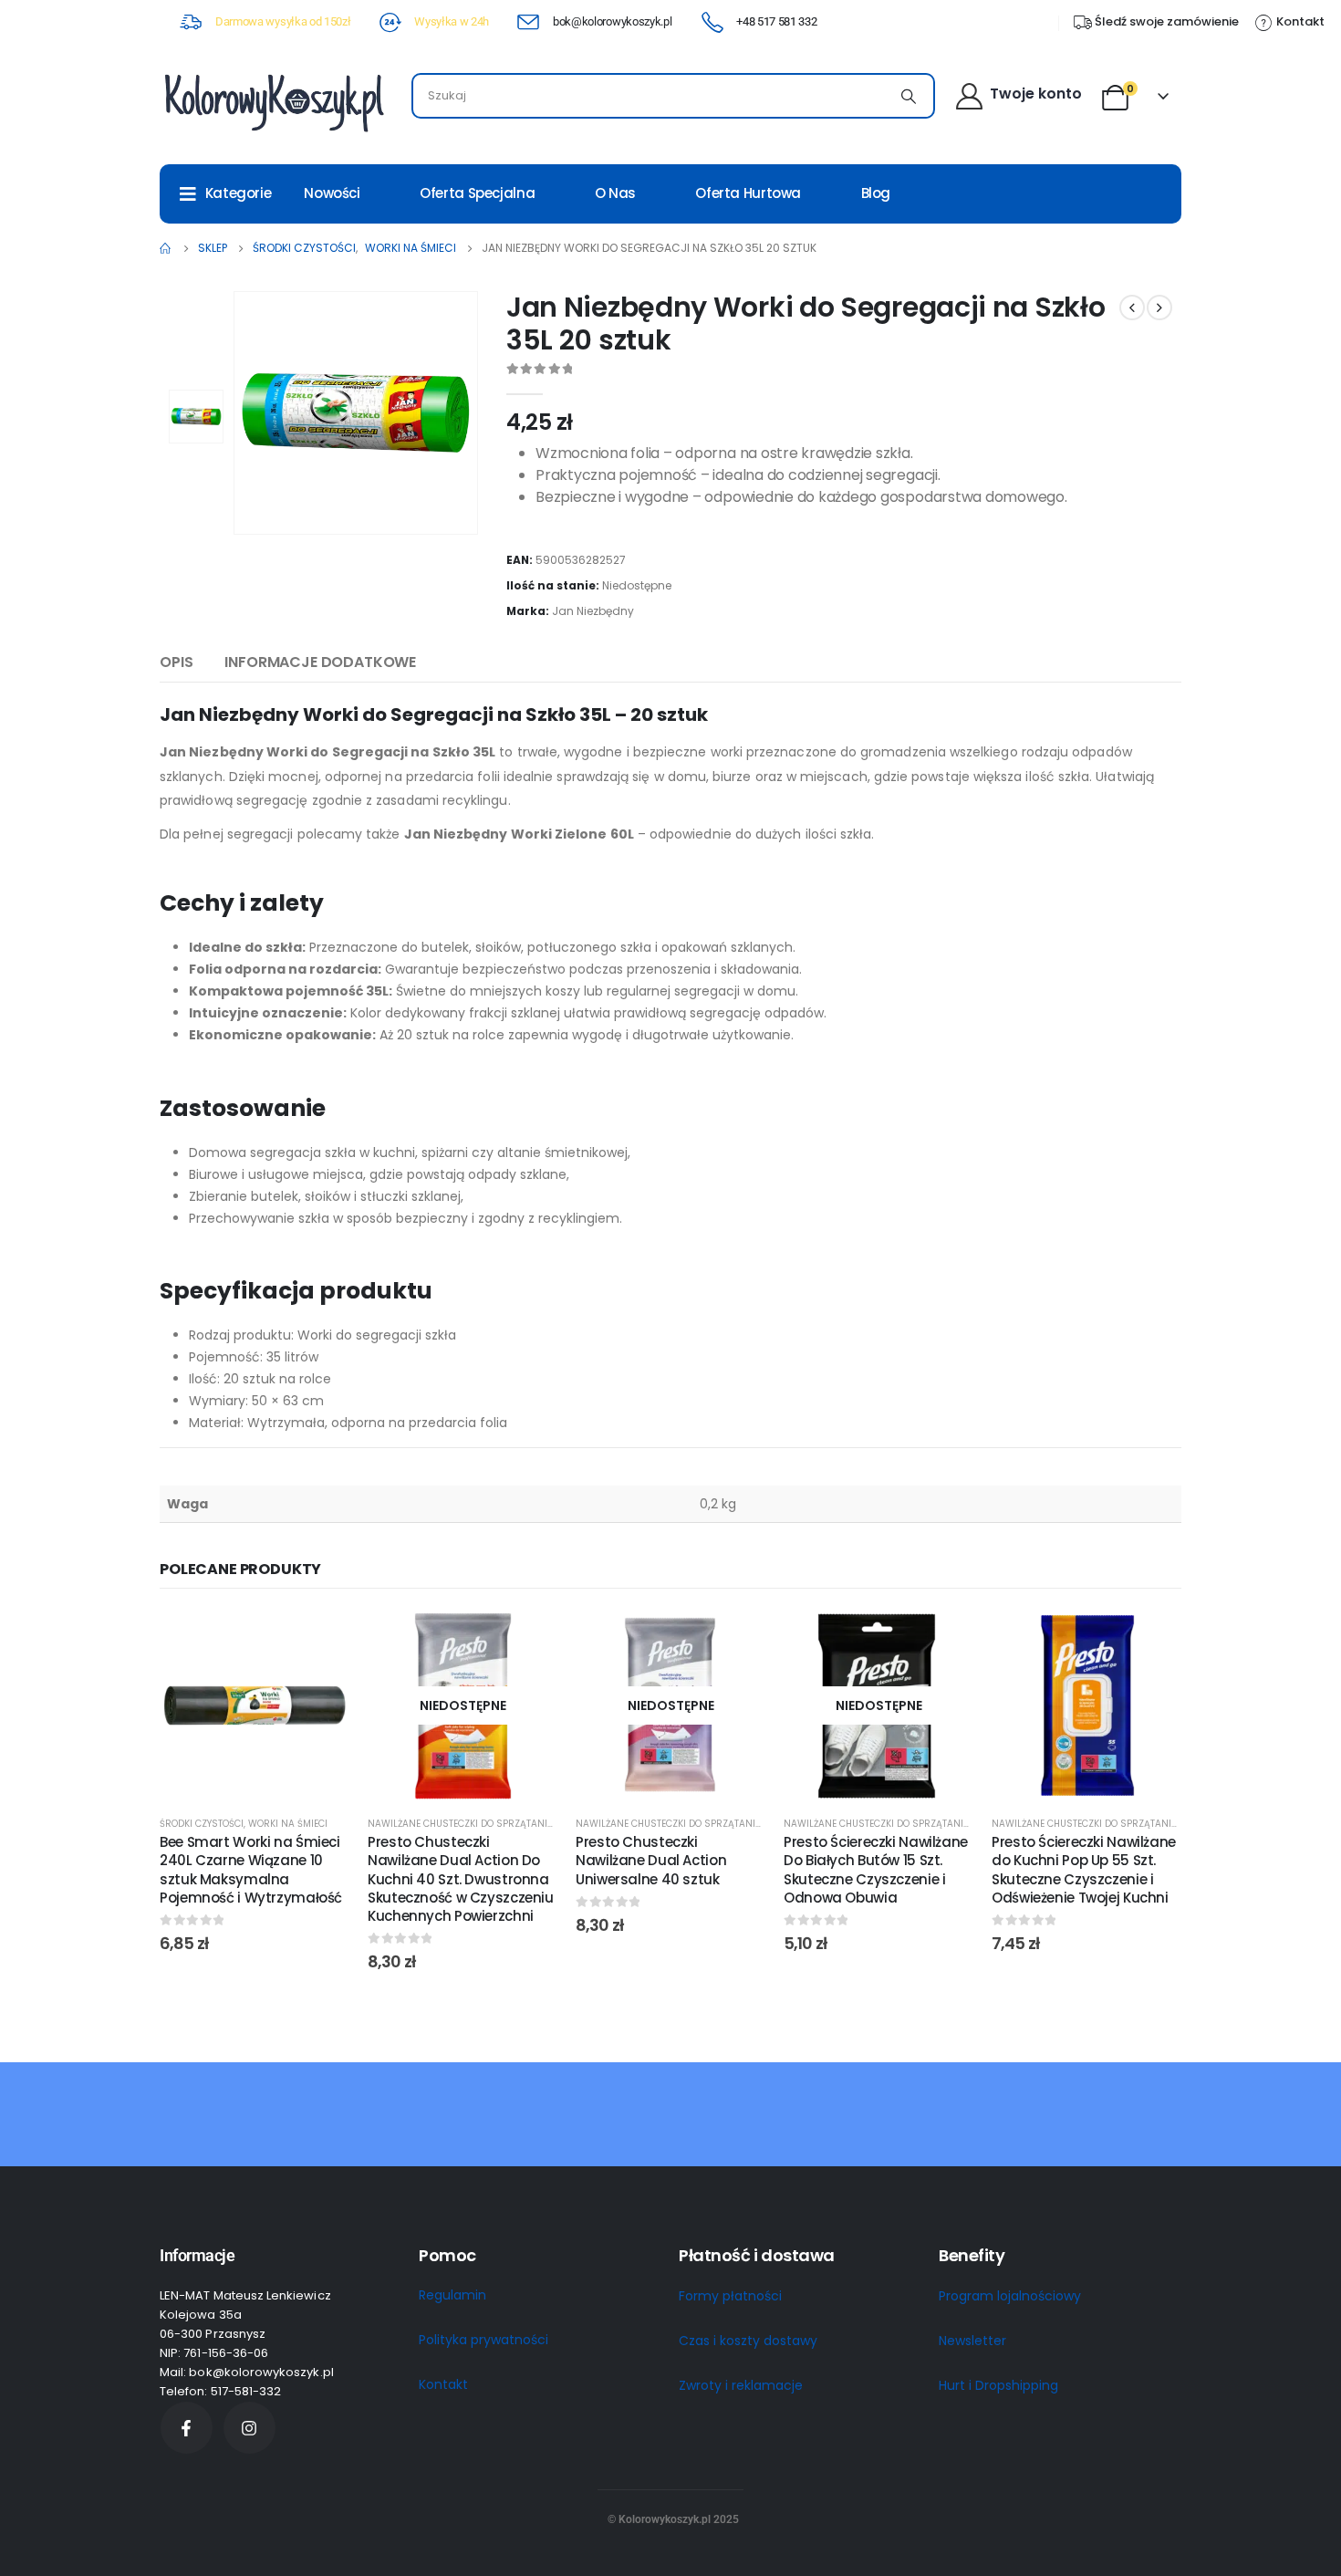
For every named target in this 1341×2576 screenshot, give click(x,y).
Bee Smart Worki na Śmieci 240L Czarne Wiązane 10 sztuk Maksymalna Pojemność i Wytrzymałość (251, 1870)
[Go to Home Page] (166, 248)
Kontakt (443, 2384)
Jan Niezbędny (593, 611)
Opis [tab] (176, 662)
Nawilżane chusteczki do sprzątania (461, 1824)
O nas (615, 193)
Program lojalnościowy (1010, 2296)
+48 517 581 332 (776, 21)
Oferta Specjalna (477, 193)
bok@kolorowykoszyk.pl (612, 21)
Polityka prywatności (483, 2340)
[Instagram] (249, 2428)
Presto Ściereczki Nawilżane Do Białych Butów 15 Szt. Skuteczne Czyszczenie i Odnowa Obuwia (876, 1870)
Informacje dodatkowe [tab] (320, 662)
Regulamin (452, 2295)
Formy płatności (730, 2296)
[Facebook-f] (187, 2428)
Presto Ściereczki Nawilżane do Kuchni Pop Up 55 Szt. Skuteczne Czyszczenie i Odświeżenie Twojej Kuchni (1084, 1870)
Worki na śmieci (288, 1824)
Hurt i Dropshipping (998, 2385)
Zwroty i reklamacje (741, 2385)
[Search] (909, 96)
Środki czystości (202, 1824)
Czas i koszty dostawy (748, 2341)
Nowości (332, 193)
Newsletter (972, 2341)
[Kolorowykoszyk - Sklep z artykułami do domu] (274, 101)
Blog (876, 193)
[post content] (255, 1705)
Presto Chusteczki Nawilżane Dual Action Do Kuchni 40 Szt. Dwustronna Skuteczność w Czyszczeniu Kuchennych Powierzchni (461, 1879)
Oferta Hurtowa (748, 193)
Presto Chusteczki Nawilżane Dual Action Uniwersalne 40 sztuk (651, 1861)
